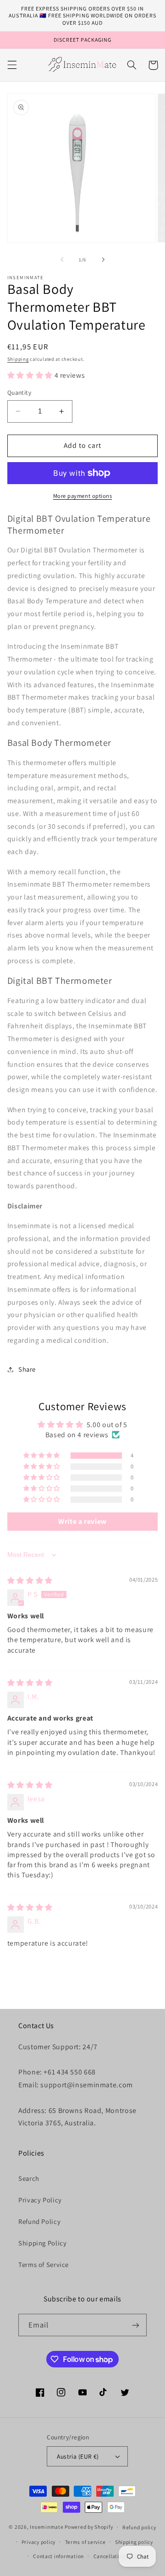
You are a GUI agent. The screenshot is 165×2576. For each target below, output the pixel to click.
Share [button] (27, 1369)
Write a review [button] (82, 1521)
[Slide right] (103, 259)
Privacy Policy (40, 2200)
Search (29, 2178)
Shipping (18, 359)
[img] (30, 1580)
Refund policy (139, 2527)
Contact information (58, 2556)
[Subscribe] (136, 2325)
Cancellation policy (118, 2556)
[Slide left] (62, 259)
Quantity (19, 392)
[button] (12, 65)
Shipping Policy (42, 2243)
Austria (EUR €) (78, 2456)
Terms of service (85, 2542)
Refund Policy (39, 2221)
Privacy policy (38, 2542)
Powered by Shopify (89, 2527)
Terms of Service (44, 2264)
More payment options (83, 496)
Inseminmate (47, 2527)
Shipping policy (134, 2542)
